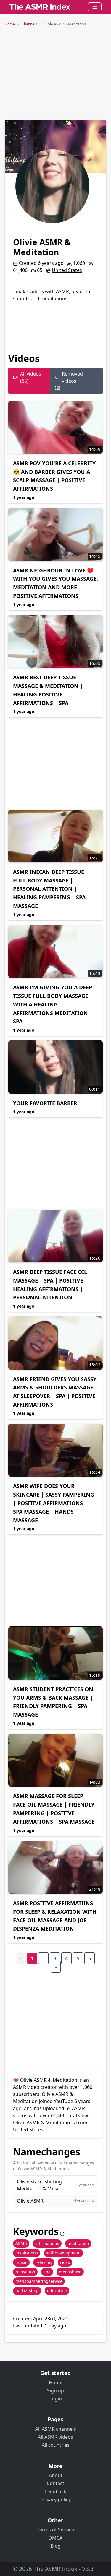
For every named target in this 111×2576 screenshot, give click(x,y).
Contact (55, 2483)
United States (67, 270)
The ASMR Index (55, 2569)
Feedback (56, 2492)
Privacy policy (56, 2500)
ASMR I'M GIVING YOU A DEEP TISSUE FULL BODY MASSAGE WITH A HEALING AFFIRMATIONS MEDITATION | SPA (53, 1004)
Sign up (55, 2391)
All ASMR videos (55, 2437)
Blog (56, 2546)
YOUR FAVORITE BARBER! (46, 1103)
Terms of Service (55, 2530)
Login (56, 2399)
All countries (56, 2445)
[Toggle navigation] (95, 7)
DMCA (55, 2538)
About (56, 2475)
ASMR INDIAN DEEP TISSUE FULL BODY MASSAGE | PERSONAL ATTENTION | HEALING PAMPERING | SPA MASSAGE (49, 889)
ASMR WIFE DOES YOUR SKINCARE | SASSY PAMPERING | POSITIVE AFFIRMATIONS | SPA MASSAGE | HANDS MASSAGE (54, 1503)
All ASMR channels (56, 2429)
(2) (69, 381)
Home (56, 2383)
